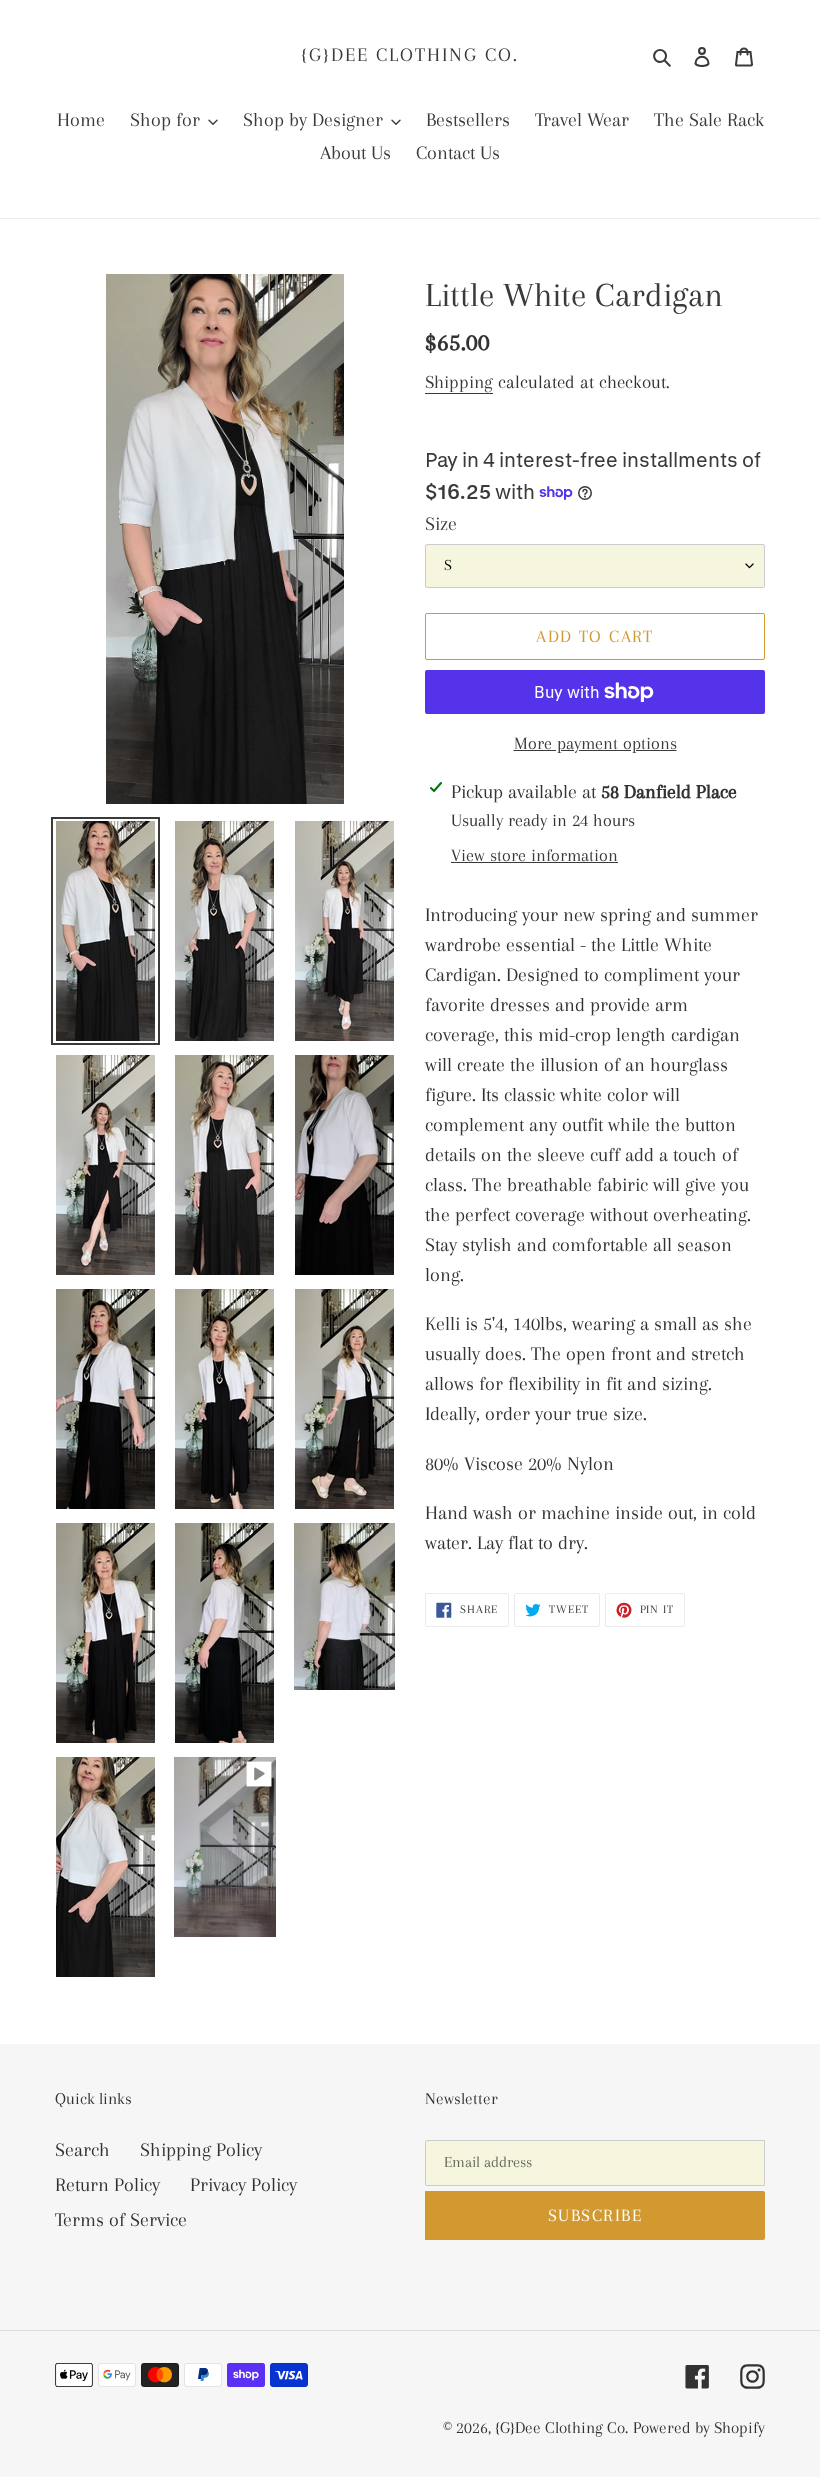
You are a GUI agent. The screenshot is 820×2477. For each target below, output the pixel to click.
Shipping (459, 382)
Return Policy (107, 2185)
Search (82, 2150)
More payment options (595, 743)
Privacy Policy (243, 2185)
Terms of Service (121, 2220)
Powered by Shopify (699, 2427)
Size (441, 524)
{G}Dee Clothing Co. (410, 55)
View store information (534, 855)
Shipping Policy (201, 2150)
